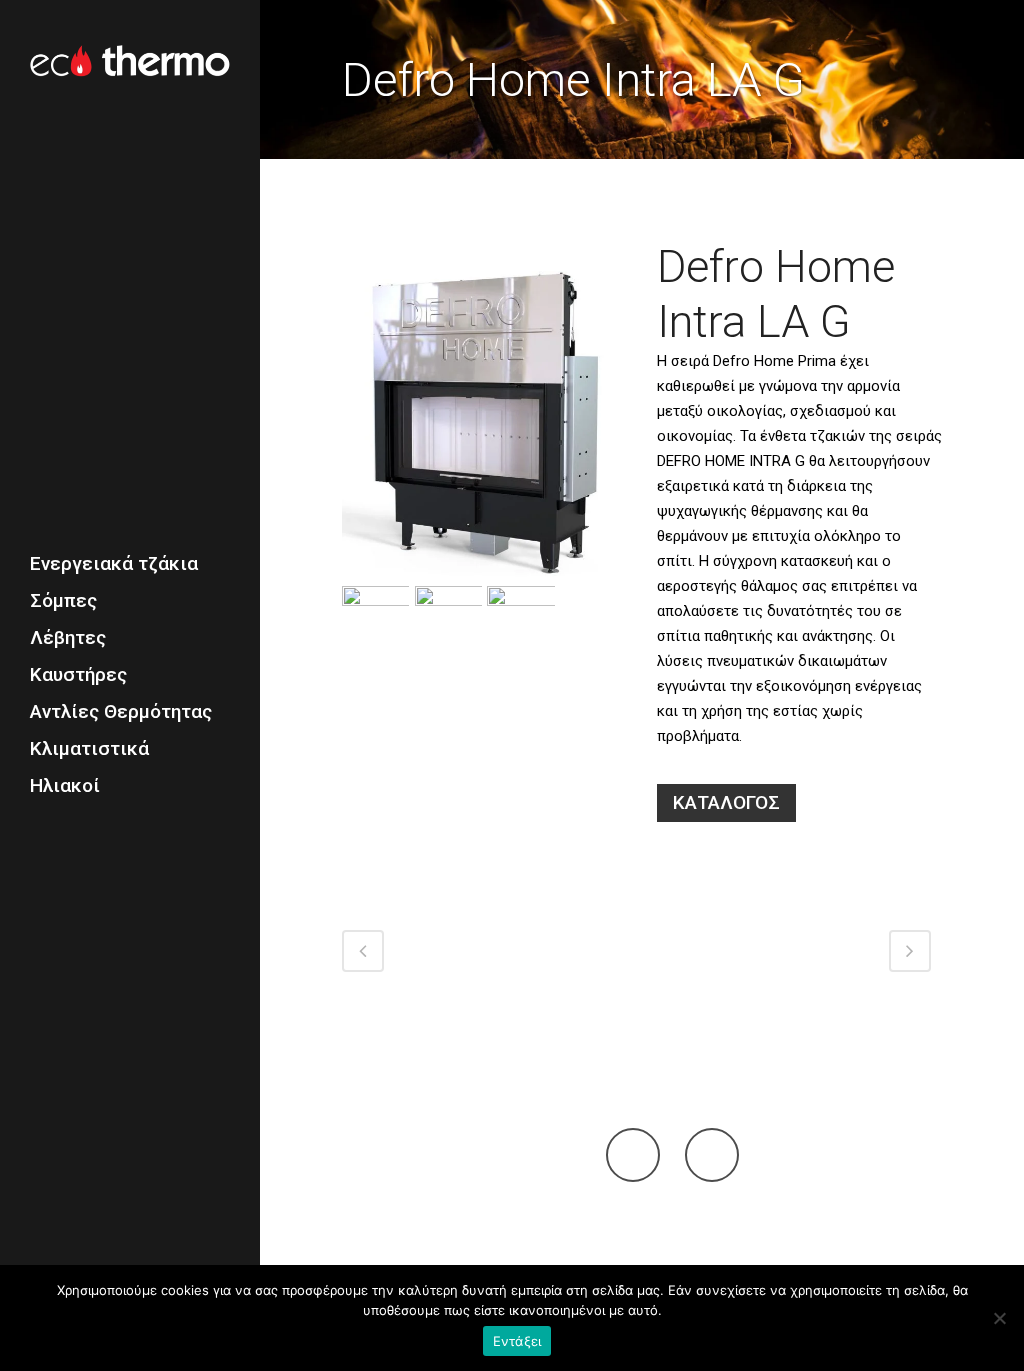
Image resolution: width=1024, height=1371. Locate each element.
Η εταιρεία (595, 1240)
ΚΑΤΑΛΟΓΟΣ (726, 802)
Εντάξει (517, 1341)
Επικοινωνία (741, 1240)
